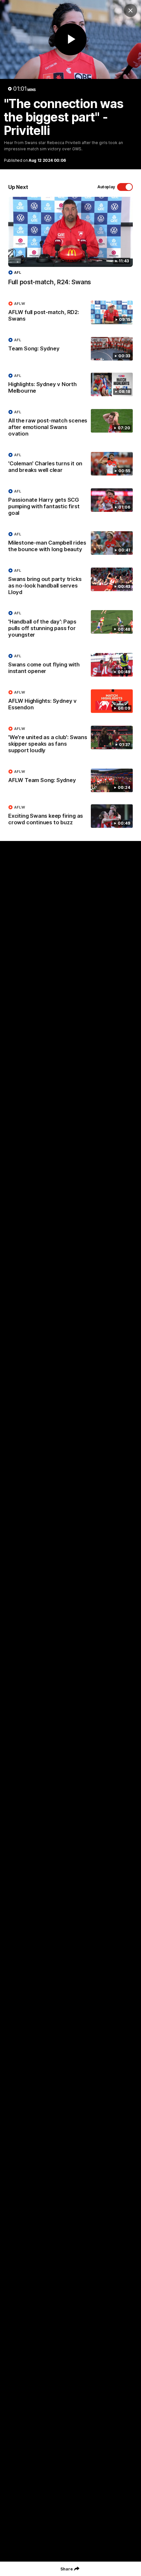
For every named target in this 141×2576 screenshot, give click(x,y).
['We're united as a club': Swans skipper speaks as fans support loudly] (70, 741)
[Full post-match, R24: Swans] (70, 245)
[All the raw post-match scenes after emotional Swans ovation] (70, 424)
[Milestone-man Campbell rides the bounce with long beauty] (70, 543)
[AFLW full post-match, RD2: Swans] (70, 313)
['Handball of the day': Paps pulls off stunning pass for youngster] (70, 625)
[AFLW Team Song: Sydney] (70, 780)
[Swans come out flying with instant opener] (70, 665)
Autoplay (106, 187)
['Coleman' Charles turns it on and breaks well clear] (70, 464)
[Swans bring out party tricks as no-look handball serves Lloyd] (70, 583)
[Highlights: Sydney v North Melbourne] (70, 385)
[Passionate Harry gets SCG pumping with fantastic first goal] (70, 504)
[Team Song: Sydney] (70, 349)
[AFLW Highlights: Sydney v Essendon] (70, 701)
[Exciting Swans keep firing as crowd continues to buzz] (70, 816)
